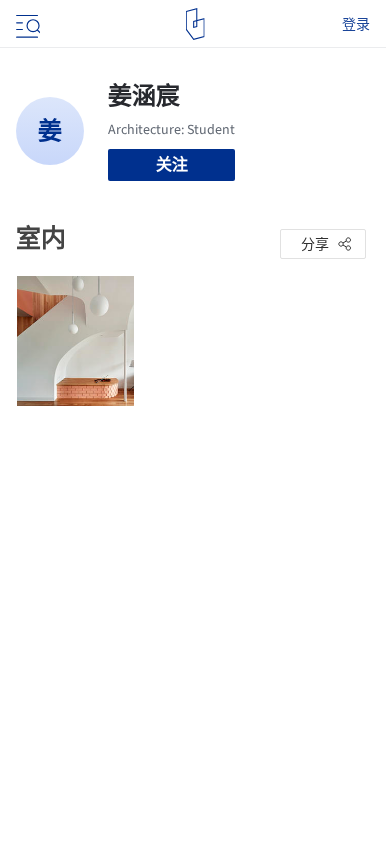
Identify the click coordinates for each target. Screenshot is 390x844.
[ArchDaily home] (195, 24)
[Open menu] (26, 24)
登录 (356, 24)
